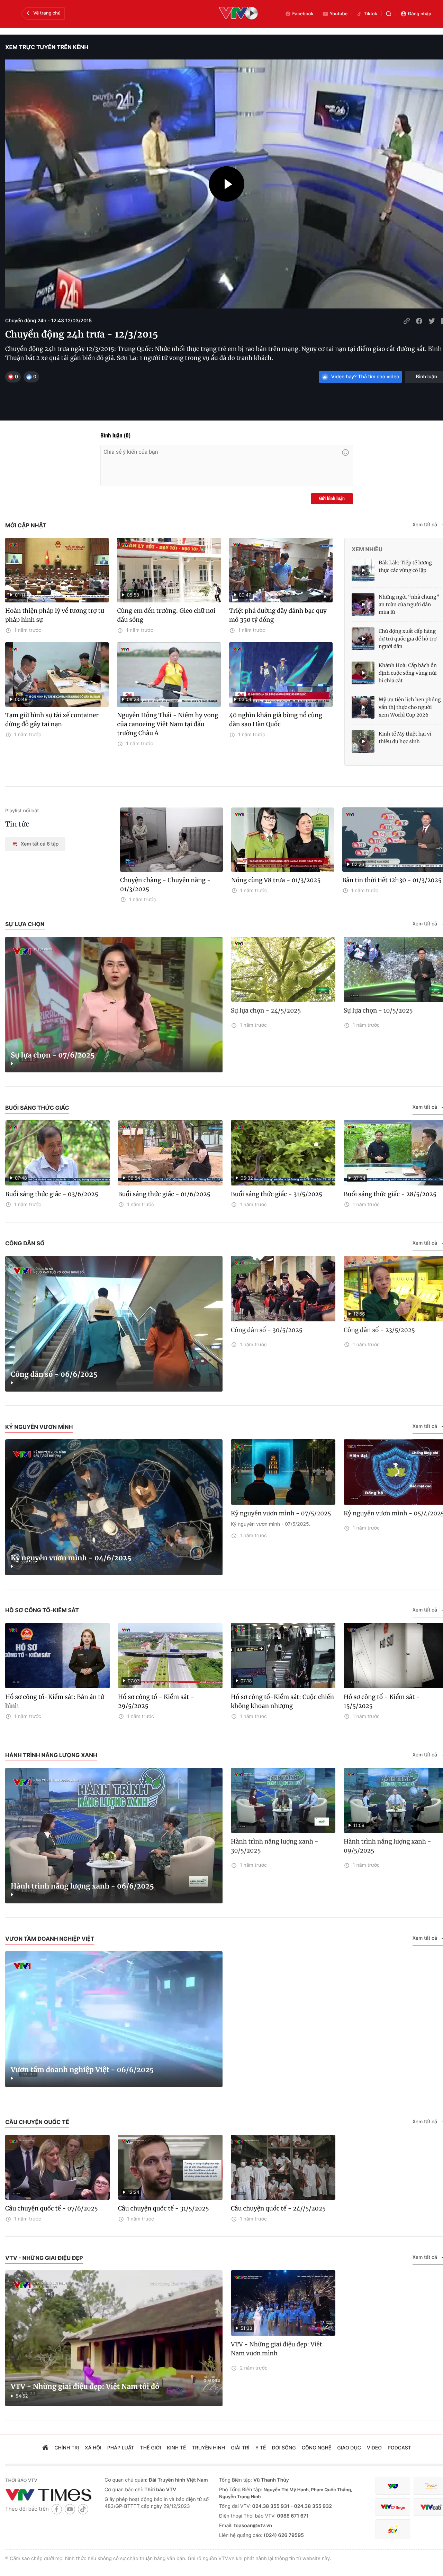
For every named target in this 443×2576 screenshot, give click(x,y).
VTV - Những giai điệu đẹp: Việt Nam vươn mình (276, 2349)
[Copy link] (407, 321)
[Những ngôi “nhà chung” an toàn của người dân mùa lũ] (363, 604)
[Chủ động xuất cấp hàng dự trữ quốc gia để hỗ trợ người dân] (363, 639)
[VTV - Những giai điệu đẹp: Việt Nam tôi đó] (114, 2338)
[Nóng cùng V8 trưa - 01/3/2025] (283, 840)
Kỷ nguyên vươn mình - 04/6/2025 (71, 1558)
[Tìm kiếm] (389, 14)
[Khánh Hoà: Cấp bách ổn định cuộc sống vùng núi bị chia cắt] (363, 673)
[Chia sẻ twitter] (432, 321)
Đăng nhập (420, 14)
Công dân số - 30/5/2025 (267, 1330)
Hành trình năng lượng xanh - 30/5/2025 (275, 1846)
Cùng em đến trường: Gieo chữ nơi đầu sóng (166, 615)
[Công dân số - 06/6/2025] (114, 1324)
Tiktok (370, 14)
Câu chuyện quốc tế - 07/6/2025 (52, 2208)
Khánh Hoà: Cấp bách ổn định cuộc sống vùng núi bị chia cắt (408, 673)
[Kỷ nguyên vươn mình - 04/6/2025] (114, 1507)
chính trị (67, 2448)
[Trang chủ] (45, 2448)
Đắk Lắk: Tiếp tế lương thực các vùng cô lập (405, 566)
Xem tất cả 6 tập (40, 844)
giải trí (240, 2448)
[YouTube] (70, 2509)
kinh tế (176, 2448)
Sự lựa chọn (25, 924)
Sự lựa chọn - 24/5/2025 (266, 1010)
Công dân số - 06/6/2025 (54, 1374)
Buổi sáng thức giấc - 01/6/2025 (164, 1194)
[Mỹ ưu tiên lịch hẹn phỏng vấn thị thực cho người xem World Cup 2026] (363, 707)
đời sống (284, 2448)
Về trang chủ (47, 13)
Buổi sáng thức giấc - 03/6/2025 (52, 1194)
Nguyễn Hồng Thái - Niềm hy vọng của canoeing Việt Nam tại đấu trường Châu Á (168, 724)
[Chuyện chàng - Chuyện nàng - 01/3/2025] (171, 840)
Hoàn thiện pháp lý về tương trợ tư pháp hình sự (55, 615)
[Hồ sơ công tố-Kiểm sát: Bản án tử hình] (57, 1656)
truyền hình (209, 2448)
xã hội (93, 2448)
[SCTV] (393, 2529)
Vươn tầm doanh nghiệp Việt (50, 1939)
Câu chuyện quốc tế (37, 2122)
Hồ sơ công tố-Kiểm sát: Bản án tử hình (55, 1701)
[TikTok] (83, 2509)
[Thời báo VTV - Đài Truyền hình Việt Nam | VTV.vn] (50, 2495)
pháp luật (121, 2448)
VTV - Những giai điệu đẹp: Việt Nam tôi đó (85, 2387)
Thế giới (151, 2448)
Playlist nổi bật (22, 811)
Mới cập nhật (26, 525)
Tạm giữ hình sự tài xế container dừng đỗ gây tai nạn (52, 720)
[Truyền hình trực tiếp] (238, 14)
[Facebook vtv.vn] (57, 2509)
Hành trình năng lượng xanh (51, 1755)
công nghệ (317, 2448)
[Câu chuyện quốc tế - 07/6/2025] (57, 2167)
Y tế (261, 2448)
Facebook (303, 14)
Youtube (339, 14)
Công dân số (25, 1243)
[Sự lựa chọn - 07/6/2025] (114, 1005)
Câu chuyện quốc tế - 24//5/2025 (278, 2208)
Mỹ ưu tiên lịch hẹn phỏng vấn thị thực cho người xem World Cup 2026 (410, 707)
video (374, 2448)
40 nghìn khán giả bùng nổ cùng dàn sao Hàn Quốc (276, 720)
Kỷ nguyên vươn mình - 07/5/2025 (281, 1513)
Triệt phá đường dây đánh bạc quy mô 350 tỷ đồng (278, 615)
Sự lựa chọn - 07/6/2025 (53, 1055)
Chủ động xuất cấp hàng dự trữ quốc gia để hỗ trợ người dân (408, 639)
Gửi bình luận (332, 499)
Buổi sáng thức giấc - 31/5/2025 (277, 1194)
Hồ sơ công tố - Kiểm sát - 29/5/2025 (156, 1701)
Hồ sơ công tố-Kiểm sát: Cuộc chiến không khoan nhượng (282, 1701)
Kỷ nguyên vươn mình (39, 1427)
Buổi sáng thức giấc (37, 1108)
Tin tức (17, 824)
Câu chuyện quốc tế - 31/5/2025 (164, 2208)
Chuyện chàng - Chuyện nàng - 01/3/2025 (165, 885)
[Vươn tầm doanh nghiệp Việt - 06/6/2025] (114, 2019)
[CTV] (393, 2507)
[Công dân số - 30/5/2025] (283, 1289)
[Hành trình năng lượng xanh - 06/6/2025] (114, 1836)
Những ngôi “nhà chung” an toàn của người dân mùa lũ (409, 604)
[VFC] (393, 2486)
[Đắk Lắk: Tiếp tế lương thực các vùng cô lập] (363, 570)
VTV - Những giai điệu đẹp (44, 2258)
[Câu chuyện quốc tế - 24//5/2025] (283, 2167)
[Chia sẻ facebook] (419, 321)
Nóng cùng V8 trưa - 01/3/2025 (276, 880)
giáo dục (349, 2448)
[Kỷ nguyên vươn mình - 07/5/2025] (283, 1472)
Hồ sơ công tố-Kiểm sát (42, 1610)
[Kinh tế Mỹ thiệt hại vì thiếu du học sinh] (363, 741)
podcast (399, 2448)
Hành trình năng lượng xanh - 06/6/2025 (82, 1886)
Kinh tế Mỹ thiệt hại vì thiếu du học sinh (405, 738)
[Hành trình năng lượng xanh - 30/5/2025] (283, 1801)
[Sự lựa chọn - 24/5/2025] (283, 970)
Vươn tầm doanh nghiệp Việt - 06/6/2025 (82, 2070)
